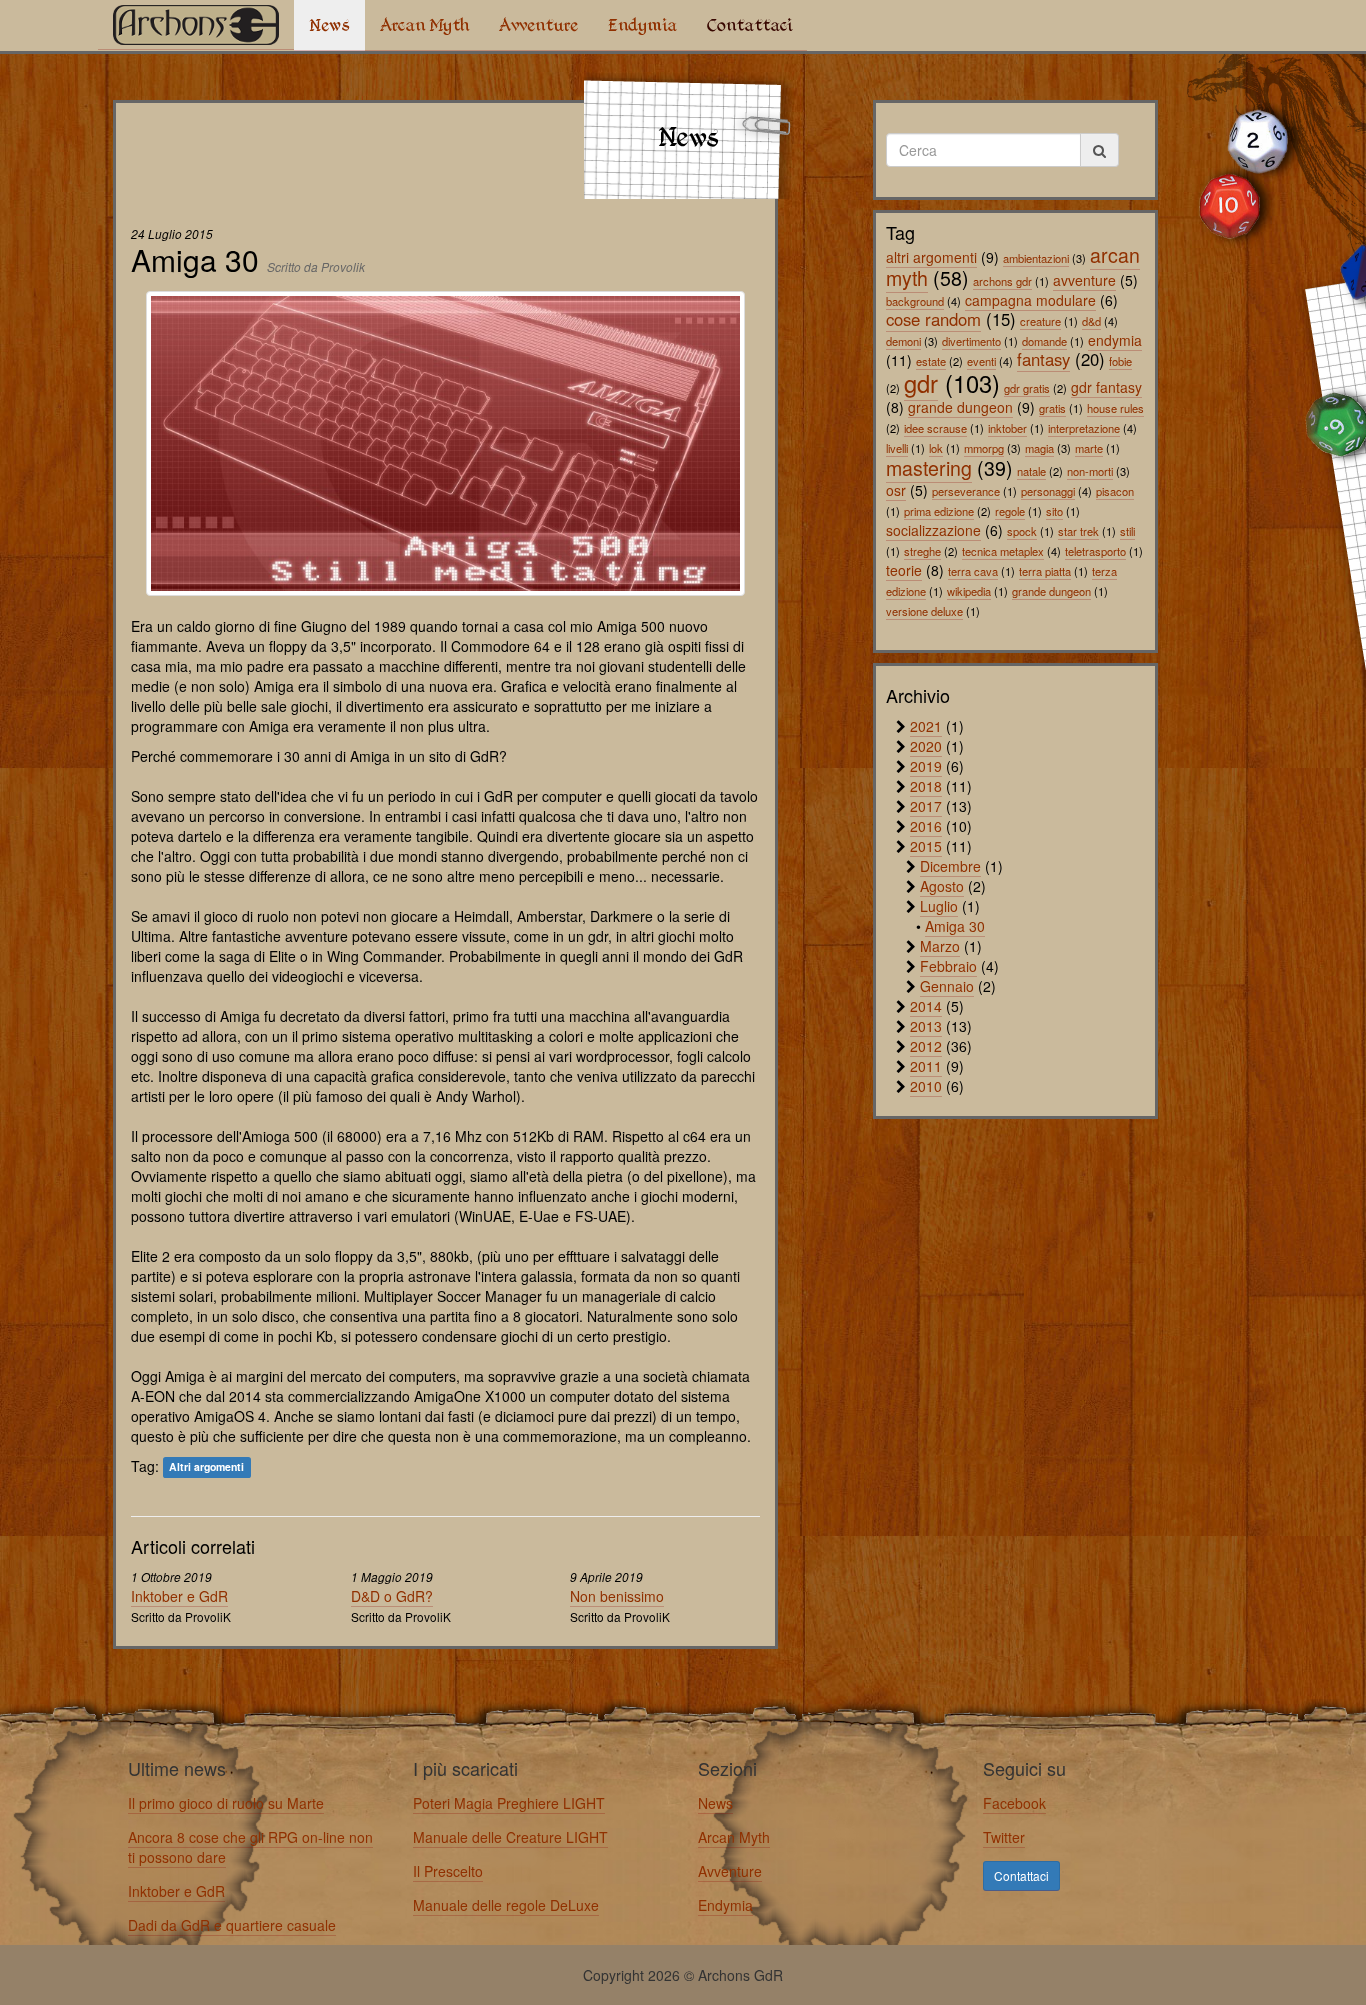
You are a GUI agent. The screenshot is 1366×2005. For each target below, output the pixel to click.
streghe (922, 551)
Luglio (939, 906)
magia (1039, 448)
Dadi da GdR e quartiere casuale (232, 1925)
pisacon (1115, 491)
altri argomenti (931, 257)
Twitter (1004, 1837)
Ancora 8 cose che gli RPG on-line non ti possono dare (250, 1847)
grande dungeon (960, 407)
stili (1127, 531)
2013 (926, 1026)
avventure (1084, 280)
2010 (926, 1086)
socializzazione (933, 530)
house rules (1115, 408)
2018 (926, 786)
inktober (1007, 428)
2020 (926, 746)
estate (931, 361)
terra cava (973, 571)
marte (1089, 448)
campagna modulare (1030, 300)
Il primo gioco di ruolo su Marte (226, 1803)
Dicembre (950, 866)
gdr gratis (1027, 388)
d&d (1091, 321)
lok (936, 448)
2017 (926, 806)
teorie (904, 570)
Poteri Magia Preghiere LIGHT (509, 1803)
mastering (929, 467)
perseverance (966, 491)
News (329, 25)
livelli (897, 448)
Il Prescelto (448, 1871)
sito (1054, 511)
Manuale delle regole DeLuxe (506, 1905)
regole (1010, 511)
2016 (926, 826)
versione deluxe (924, 611)
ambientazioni (1036, 258)
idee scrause (935, 428)
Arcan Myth (424, 25)
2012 (926, 1046)
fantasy (1043, 359)
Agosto (942, 886)
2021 (926, 726)
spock (1022, 531)
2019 (926, 766)
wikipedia (969, 591)
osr (896, 490)
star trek (1078, 531)
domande (1044, 341)
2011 (926, 1066)
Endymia (642, 25)
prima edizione (939, 511)
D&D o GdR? (392, 1596)
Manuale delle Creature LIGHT (510, 1837)
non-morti (1090, 471)
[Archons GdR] (196, 25)
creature (1040, 321)
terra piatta (1045, 571)
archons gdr (1002, 281)
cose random (933, 319)
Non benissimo (617, 1596)
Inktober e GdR (179, 1596)
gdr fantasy (1106, 387)
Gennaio (947, 986)
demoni (903, 341)
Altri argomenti (206, 1467)
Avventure (538, 25)
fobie (1120, 361)
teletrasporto (1095, 551)
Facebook (1014, 1803)
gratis (1052, 408)
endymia (1115, 340)
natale (1031, 471)
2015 (926, 846)
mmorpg (984, 448)
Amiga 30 (955, 926)
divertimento (971, 341)
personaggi (1048, 491)
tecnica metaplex (1003, 551)
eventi (981, 361)
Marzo (940, 946)
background (915, 301)
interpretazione (1084, 428)
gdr (921, 383)
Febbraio (948, 966)
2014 (926, 1006)
